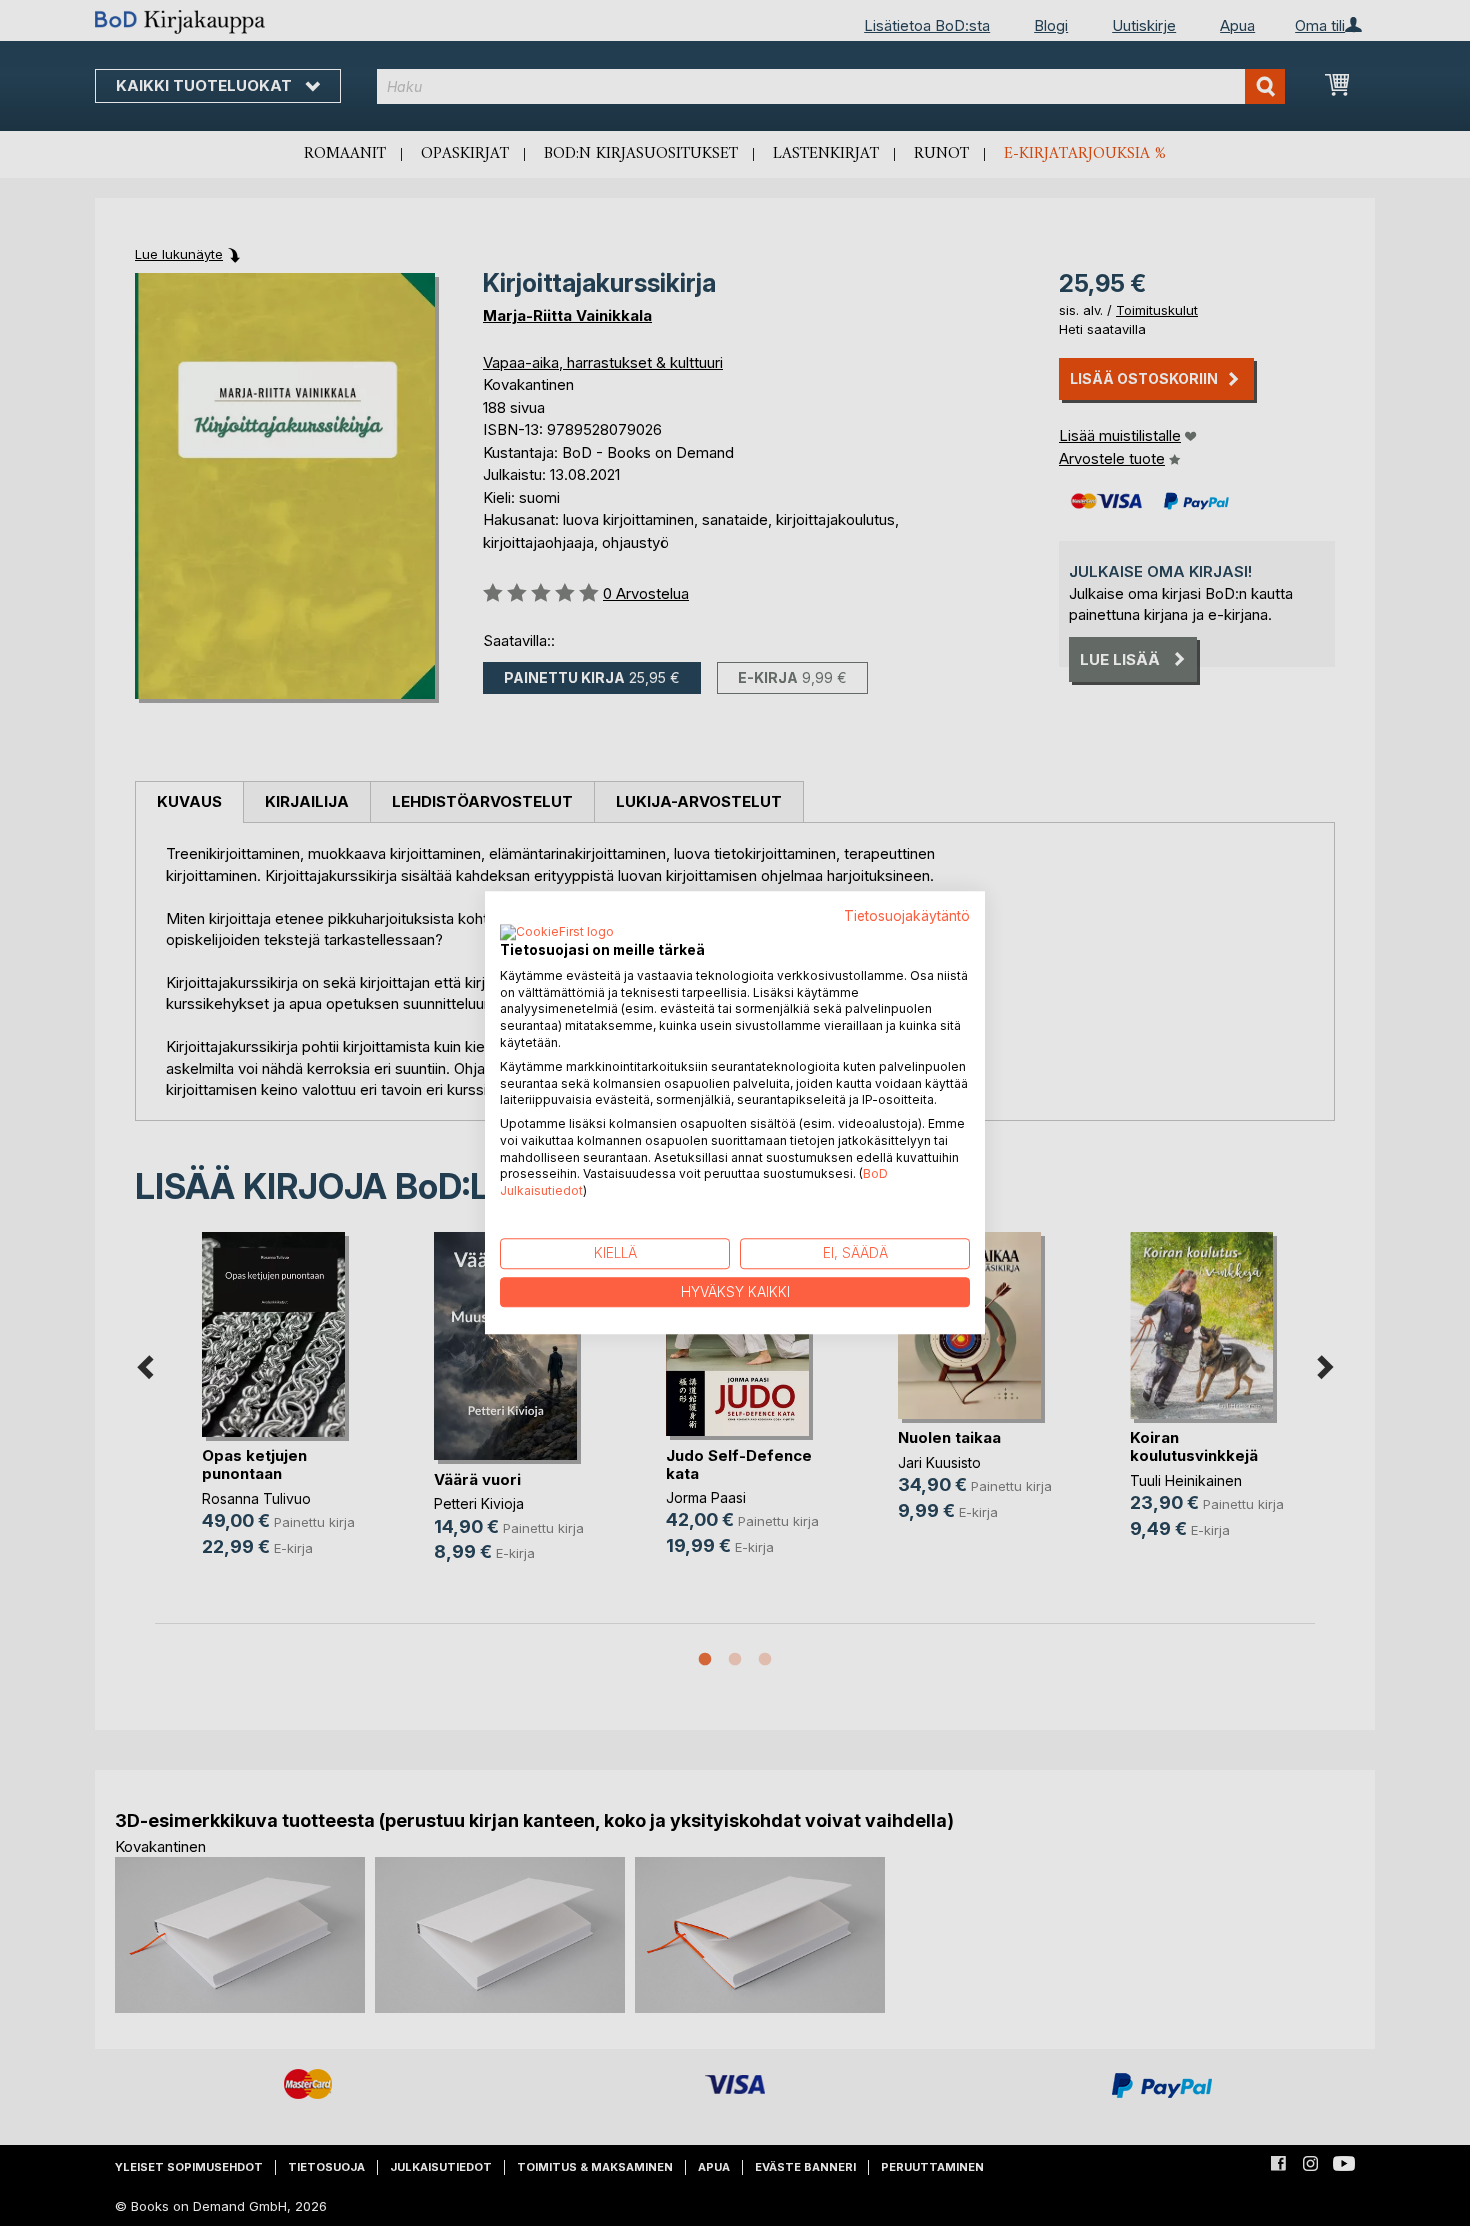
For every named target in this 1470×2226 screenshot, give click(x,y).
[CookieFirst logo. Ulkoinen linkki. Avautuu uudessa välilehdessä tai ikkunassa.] (557, 933)
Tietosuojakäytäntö (907, 916)
